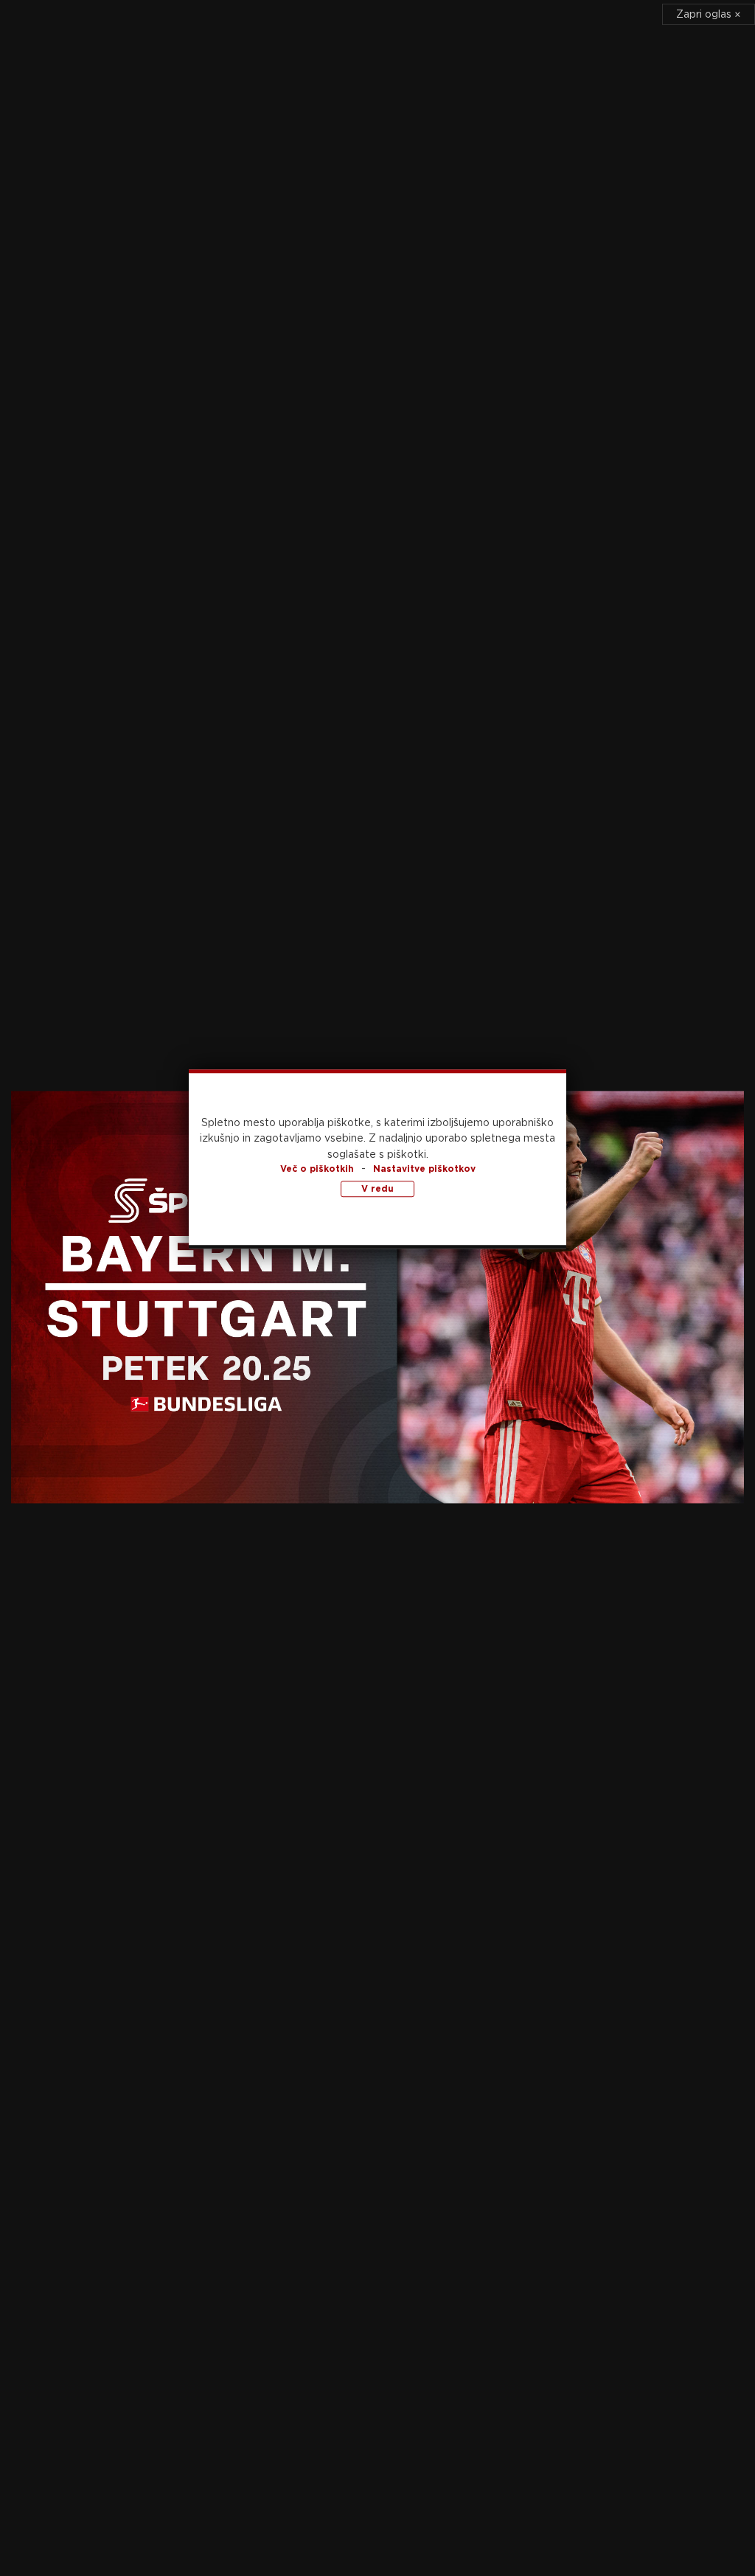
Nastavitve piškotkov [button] (424, 1169)
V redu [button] (377, 1189)
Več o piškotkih (317, 1169)
